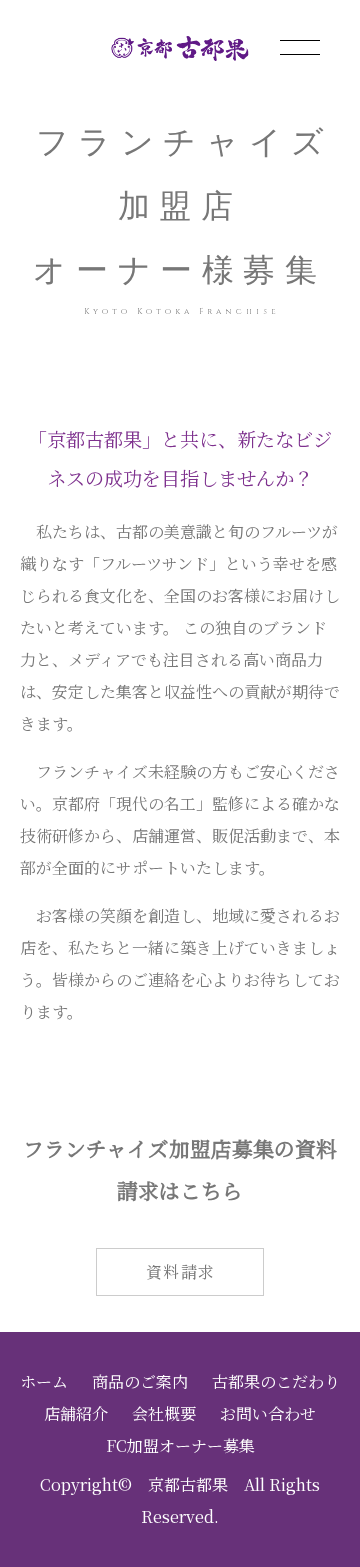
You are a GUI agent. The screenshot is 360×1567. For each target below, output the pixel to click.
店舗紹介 (76, 1413)
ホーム (44, 1381)
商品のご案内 (140, 1381)
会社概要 (164, 1413)
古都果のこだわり (276, 1381)
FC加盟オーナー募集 (180, 1445)
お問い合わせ (268, 1413)
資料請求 (181, 1271)
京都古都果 (188, 1484)
